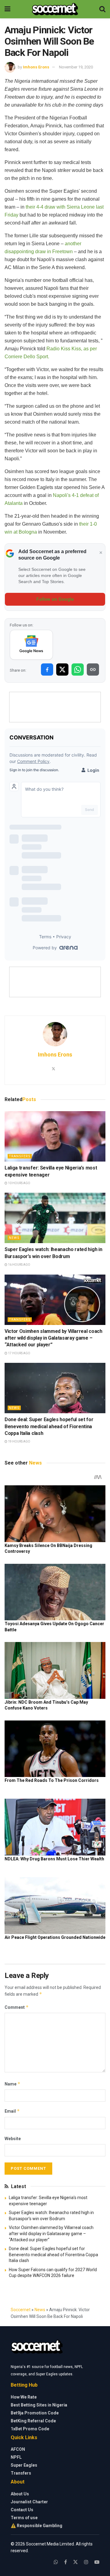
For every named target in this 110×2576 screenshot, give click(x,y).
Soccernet (21, 2310)
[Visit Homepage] (55, 9)
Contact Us (22, 2510)
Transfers (20, 1156)
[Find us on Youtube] (97, 2562)
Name (13, 2084)
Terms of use (24, 2518)
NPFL (16, 2457)
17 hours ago (19, 1353)
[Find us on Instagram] (86, 2562)
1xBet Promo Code (30, 2429)
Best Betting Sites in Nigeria (39, 2405)
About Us (20, 2494)
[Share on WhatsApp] (78, 670)
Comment (17, 2007)
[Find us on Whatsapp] (56, 2562)
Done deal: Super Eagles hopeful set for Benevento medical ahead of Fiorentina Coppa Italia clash (49, 1426)
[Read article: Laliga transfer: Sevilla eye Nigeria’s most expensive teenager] (55, 1136)
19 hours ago (19, 1441)
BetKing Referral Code (33, 2421)
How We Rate (24, 2397)
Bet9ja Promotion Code (35, 2413)
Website (13, 2139)
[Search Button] (102, 9)
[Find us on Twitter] (75, 2562)
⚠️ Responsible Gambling (37, 2526)
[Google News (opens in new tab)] (31, 645)
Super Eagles (24, 2465)
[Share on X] (62, 670)
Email (12, 2111)
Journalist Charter (29, 2502)
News (14, 1238)
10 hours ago (19, 1183)
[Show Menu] (7, 9)
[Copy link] (93, 670)
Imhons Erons (36, 67)
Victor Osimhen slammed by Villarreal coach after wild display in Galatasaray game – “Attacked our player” (53, 1338)
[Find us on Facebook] (66, 2562)
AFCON (18, 2449)
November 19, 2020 (76, 67)
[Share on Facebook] (47, 670)
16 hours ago (19, 1265)
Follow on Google (55, 599)
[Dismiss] (101, 553)
